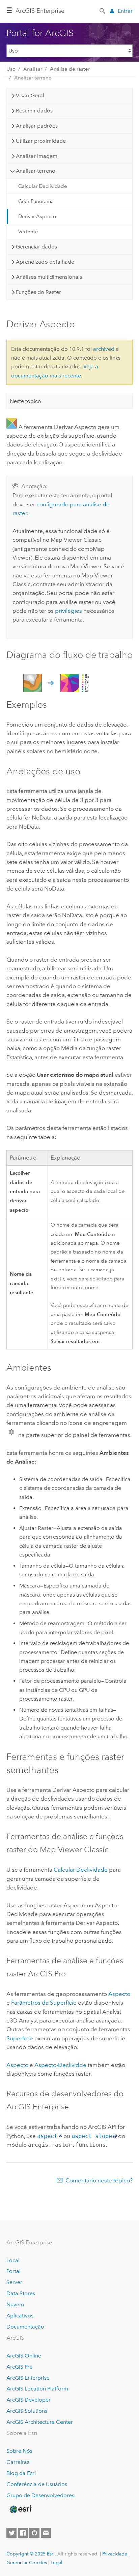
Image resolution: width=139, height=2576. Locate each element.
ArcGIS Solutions (27, 2411)
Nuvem (15, 2304)
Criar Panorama (36, 201)
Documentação (25, 2327)
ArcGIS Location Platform (37, 2389)
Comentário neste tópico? (99, 2180)
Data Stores (21, 2293)
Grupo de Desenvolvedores (40, 2495)
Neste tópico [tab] (25, 401)
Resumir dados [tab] (34, 111)
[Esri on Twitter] (11, 2533)
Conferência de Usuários (37, 2484)
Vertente (28, 232)
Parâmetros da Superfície (44, 2003)
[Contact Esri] (46, 2533)
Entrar (125, 11)
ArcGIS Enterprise (40, 11)
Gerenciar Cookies (27, 2563)
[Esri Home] (20, 2509)
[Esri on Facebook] (23, 2533)
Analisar (33, 69)
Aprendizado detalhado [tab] (45, 262)
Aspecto (119, 1994)
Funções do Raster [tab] (38, 292)
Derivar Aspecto (37, 216)
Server (14, 2282)
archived (104, 349)
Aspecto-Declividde (60, 2065)
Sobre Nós (19, 2451)
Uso (11, 69)
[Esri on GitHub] (34, 2533)
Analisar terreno (33, 78)
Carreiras (18, 2462)
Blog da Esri (21, 2473)
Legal (57, 2563)
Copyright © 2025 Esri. (31, 2554)
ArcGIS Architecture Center (40, 2422)
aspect (47, 2136)
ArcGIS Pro (20, 2367)
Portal (13, 2271)
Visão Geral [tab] (30, 95)
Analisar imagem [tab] (37, 156)
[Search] (103, 10)
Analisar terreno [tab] (36, 171)
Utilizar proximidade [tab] (41, 141)
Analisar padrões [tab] (37, 126)
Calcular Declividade (43, 186)
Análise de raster (70, 69)
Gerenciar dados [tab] (36, 247)
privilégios (68, 611)
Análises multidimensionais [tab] (49, 277)
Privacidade (115, 2554)
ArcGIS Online (24, 2356)
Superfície (20, 2038)
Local (13, 2260)
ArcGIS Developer (29, 2400)
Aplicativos (20, 2316)
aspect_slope (92, 2136)
